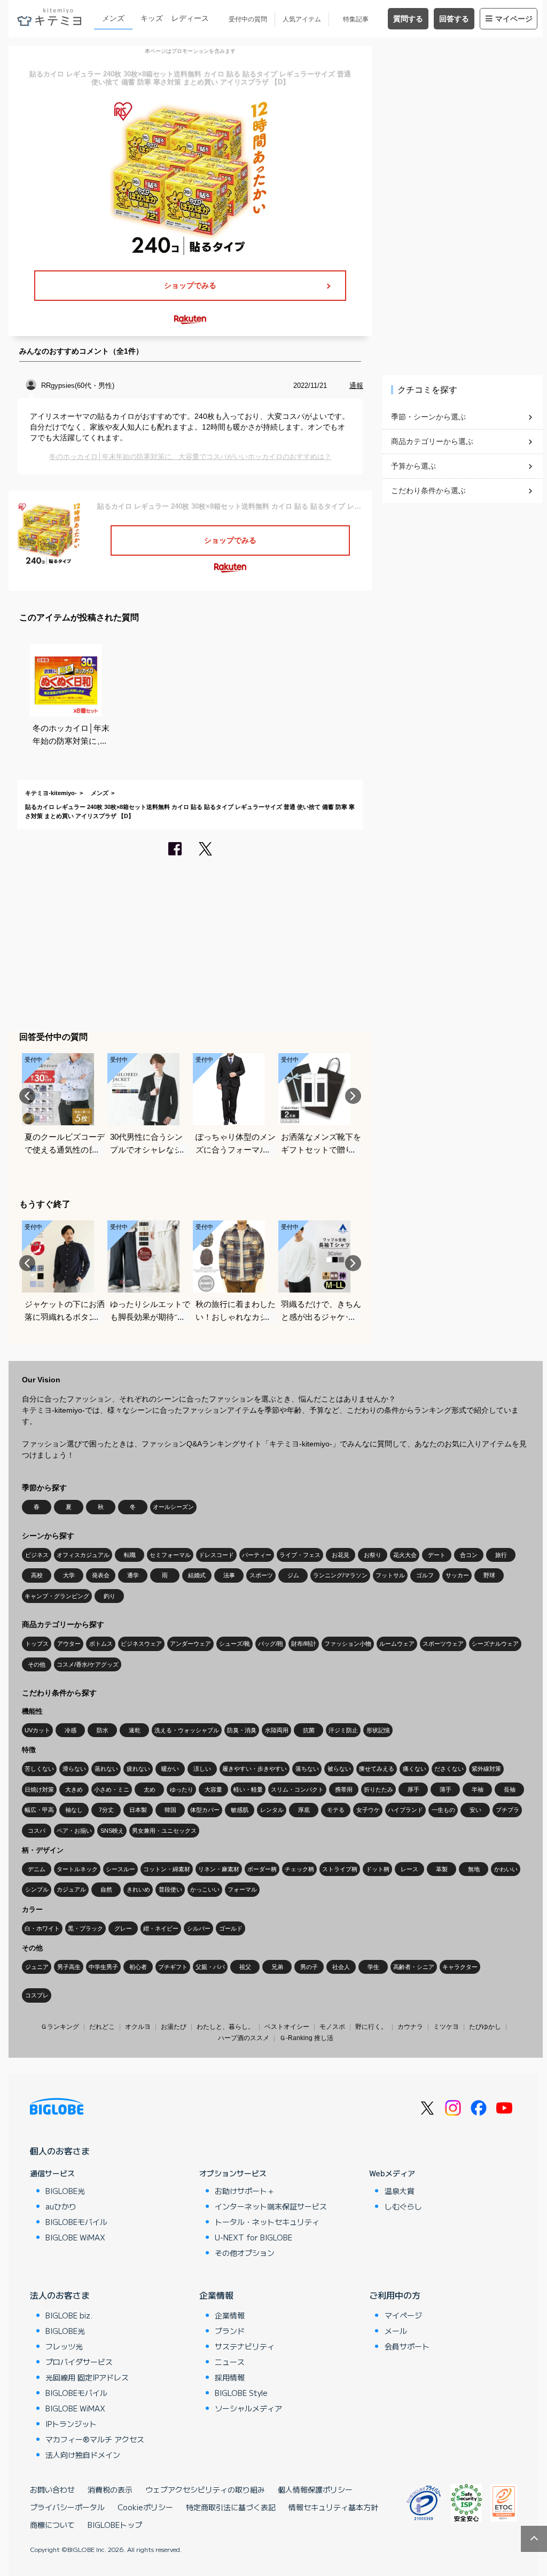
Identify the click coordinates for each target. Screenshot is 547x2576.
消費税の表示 (110, 2489)
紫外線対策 (486, 1769)
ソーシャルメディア (248, 2408)
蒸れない (106, 1769)
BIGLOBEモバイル (76, 2222)
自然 (106, 1889)
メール (396, 2331)
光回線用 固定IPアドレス (87, 2377)
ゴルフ (425, 1575)
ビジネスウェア (141, 1644)
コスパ (37, 1831)
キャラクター (460, 1967)
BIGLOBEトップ (115, 2525)
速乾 (135, 1730)
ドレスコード (216, 1555)
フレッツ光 (64, 2346)
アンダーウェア (190, 1644)
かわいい (506, 1869)
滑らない (74, 1769)
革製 (442, 1869)
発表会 (101, 1575)
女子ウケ (368, 1810)
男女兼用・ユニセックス (164, 1831)
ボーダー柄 (262, 1869)
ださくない (449, 1769)
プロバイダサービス (79, 2362)
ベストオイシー (287, 2027)
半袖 (478, 1789)
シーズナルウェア (495, 1644)
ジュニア (37, 1967)
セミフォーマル (170, 1555)
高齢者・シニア (414, 1967)
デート (437, 1555)
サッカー (457, 1575)
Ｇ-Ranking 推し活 (306, 2038)
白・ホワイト (42, 1928)
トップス (37, 1644)
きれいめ (138, 1889)
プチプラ (507, 1810)
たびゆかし (485, 2027)
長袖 (510, 1789)
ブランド (230, 2331)
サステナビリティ (245, 2346)
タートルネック (77, 1869)
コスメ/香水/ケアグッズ (88, 1664)
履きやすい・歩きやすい (255, 1769)
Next (353, 1096)
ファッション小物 (348, 1644)
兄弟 (277, 1967)
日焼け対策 (39, 1789)
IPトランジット (71, 2424)
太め (150, 1789)
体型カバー (205, 1810)
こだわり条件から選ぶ (428, 491)
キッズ (152, 18)
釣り (110, 1596)
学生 (373, 1967)
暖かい (170, 1769)
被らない (339, 1769)
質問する (408, 19)
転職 (130, 1555)
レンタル (272, 1810)
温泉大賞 (400, 2191)
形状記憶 (378, 1730)
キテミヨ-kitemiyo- (51, 793)
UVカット (37, 1730)
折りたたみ (378, 1789)
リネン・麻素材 (219, 1869)
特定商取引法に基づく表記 (231, 2507)
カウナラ (410, 2027)
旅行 (501, 1555)
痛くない (415, 1769)
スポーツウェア (443, 1644)
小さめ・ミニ (112, 1789)
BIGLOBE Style (241, 2393)
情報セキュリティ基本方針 (333, 2507)
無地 (474, 1869)
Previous (27, 1096)
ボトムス (101, 1644)
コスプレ (37, 1995)
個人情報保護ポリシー (315, 2489)
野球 (489, 1575)
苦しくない (39, 1769)
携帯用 (344, 1789)
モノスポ (332, 2027)
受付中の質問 (248, 19)
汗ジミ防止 (343, 1730)
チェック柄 (299, 1869)
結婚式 (197, 1575)
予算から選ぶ (413, 466)
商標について (52, 2525)
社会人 (341, 1967)
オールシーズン (173, 1507)
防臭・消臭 (242, 1730)
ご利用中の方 (395, 2295)
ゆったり (182, 1789)
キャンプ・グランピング (57, 1596)
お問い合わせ (52, 2489)
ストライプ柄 (340, 1869)
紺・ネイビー (161, 1928)
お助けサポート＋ (245, 2191)
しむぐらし (403, 2206)
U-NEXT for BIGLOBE (253, 2237)
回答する (454, 19)
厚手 (413, 1789)
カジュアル (71, 1889)
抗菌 (309, 1730)
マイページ (514, 19)
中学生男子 (103, 1967)
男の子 (309, 1967)
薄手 (446, 1789)
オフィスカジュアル (83, 1555)
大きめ (74, 1789)
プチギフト (173, 1967)
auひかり (61, 2206)
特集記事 (356, 19)
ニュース (230, 2362)
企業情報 (216, 2295)
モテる (336, 1810)
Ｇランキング (60, 2027)
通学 (133, 1575)
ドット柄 (378, 1869)
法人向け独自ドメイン (83, 2455)
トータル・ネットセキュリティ (267, 2222)
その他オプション (245, 2253)
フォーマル (242, 1889)
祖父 (245, 1967)
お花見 (341, 1555)
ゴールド (231, 1928)
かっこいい (205, 1889)
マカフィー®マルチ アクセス (95, 2439)
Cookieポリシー (145, 2507)
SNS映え (112, 1831)
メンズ (113, 18)
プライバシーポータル (67, 2507)
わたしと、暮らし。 (225, 2027)
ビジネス (37, 1555)
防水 (103, 1730)
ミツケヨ (446, 2027)
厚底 (304, 1810)
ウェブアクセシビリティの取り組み (205, 2489)
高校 (37, 1575)
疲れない (138, 1769)
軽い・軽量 (248, 1789)
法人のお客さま (60, 2295)
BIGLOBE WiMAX (75, 2237)
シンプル (37, 1889)
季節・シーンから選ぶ (428, 417)
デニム (37, 1869)
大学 (69, 1575)
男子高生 (69, 1967)
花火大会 (405, 1555)
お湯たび (174, 2027)
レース (409, 1869)
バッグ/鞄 (271, 1644)
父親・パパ (210, 1967)
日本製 (138, 1810)
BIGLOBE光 (65, 2191)
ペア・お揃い (74, 1831)
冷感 (71, 1730)
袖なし (74, 1810)
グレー (123, 1928)
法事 (229, 1575)
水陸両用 (277, 1730)
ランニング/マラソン (340, 1575)
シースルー (120, 1869)
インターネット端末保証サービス (271, 2206)
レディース (190, 18)
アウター (69, 1644)
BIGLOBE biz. (69, 2315)
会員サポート (407, 2346)
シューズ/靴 (235, 1644)
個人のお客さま (60, 2151)
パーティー (257, 1555)
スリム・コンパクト (297, 1789)
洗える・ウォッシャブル (187, 1730)
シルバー (199, 1928)
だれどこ (102, 2027)
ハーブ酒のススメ (244, 2038)
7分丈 (106, 1810)
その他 (37, 1664)
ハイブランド (405, 1810)
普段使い (170, 1889)
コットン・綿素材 (167, 1869)
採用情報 (230, 2377)
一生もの (443, 1810)
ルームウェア (397, 1644)
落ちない (307, 1769)
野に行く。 (371, 2027)
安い (475, 1810)
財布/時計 (304, 1644)
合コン (469, 1555)
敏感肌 (240, 1810)
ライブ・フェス (300, 1555)
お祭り (373, 1555)
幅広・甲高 (39, 1810)
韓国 (170, 1810)
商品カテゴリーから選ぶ (432, 441)
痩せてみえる (377, 1769)
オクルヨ (138, 2027)
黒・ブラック (85, 1928)
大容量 (213, 1789)
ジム (293, 1575)
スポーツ (261, 1575)
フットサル (390, 1575)
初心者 (138, 1967)
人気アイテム (302, 19)
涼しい (202, 1769)
